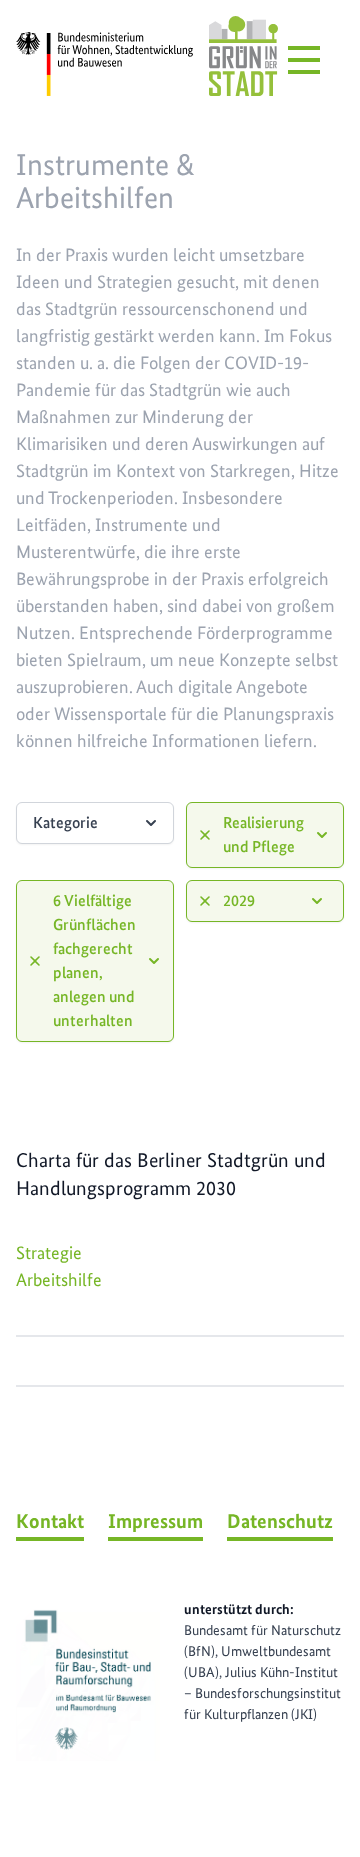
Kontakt (50, 1521)
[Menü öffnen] (304, 60)
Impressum (155, 1521)
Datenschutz (280, 1521)
